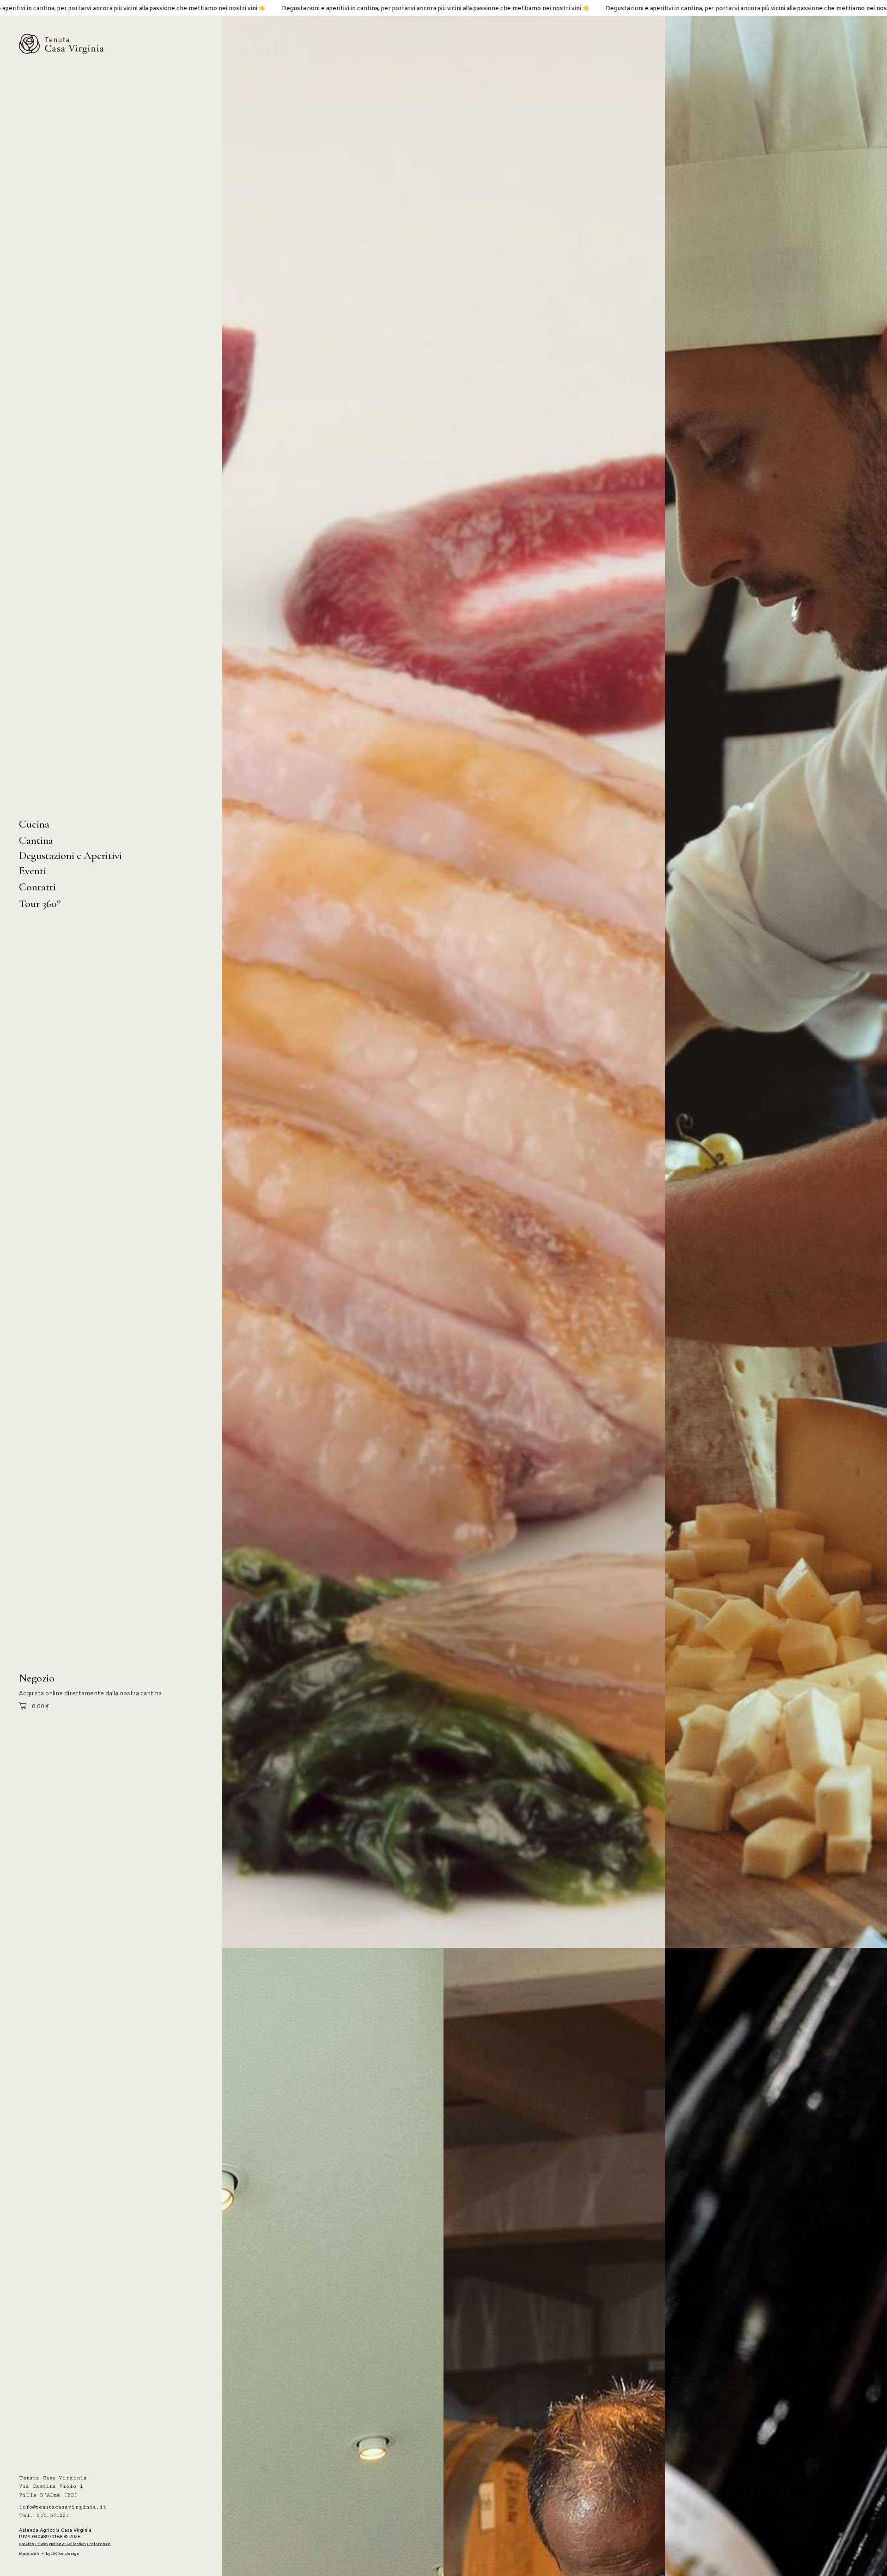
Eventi (33, 871)
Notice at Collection (67, 2544)
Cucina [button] (34, 824)
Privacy (42, 2544)
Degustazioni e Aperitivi (70, 856)
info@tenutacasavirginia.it (63, 2507)
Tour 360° (40, 904)
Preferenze (99, 2544)
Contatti (37, 887)
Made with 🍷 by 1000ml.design (49, 2554)
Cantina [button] (36, 840)
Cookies (27, 2544)
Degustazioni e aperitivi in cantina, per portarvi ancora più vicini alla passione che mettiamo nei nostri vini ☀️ (259, 9)
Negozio (37, 1678)
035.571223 (53, 2515)
